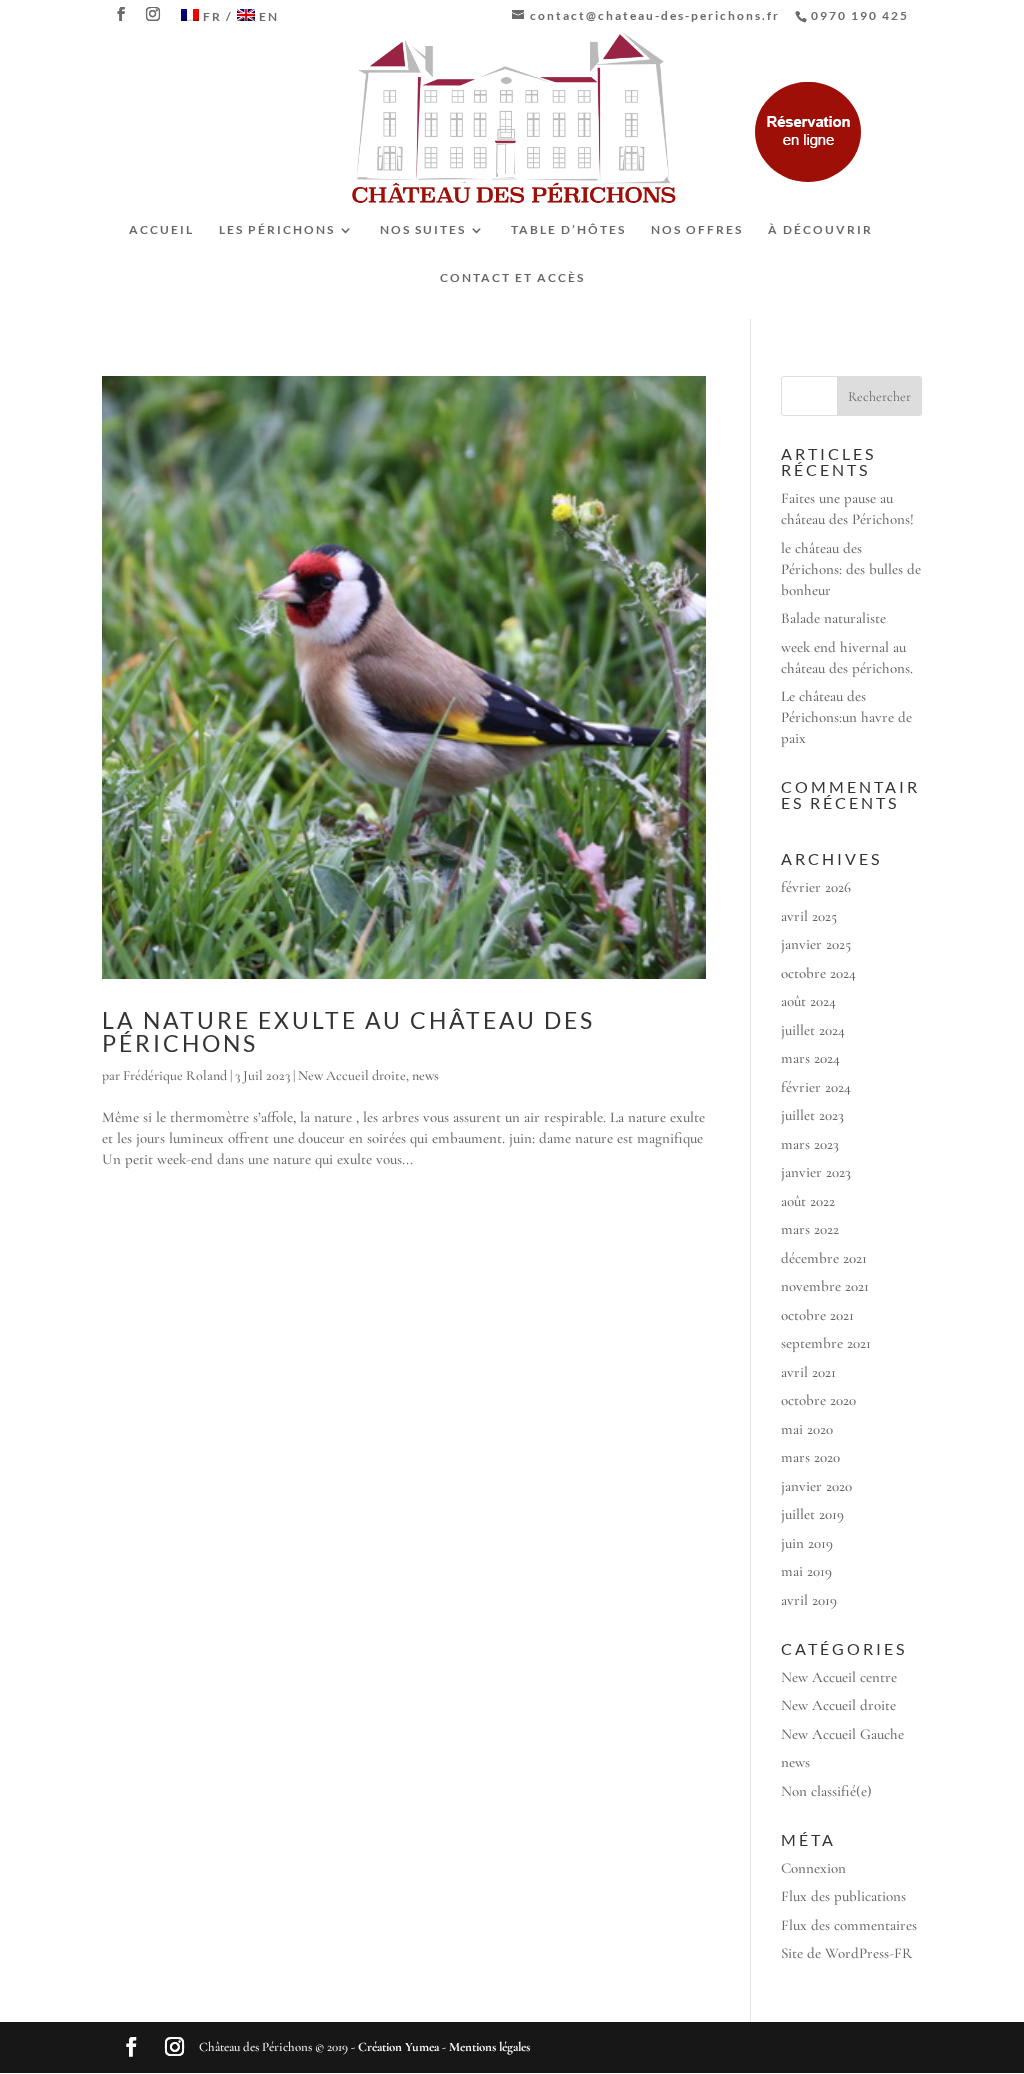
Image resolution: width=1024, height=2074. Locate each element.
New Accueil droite (352, 1075)
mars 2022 (810, 1229)
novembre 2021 (825, 1286)
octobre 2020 (818, 1400)
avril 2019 (809, 1600)
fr (212, 16)
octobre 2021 (817, 1315)
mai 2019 (806, 1571)
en (269, 16)
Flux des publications (843, 1896)
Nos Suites (423, 230)
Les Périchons (277, 230)
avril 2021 (808, 1372)
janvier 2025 (816, 944)
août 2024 (808, 1001)
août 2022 (808, 1201)
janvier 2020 (816, 1486)
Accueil (161, 230)
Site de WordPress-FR (846, 1953)
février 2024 (816, 1087)
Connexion (813, 1868)
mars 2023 (810, 1144)
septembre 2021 (826, 1343)
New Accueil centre (839, 1677)
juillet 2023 (812, 1115)
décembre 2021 (824, 1258)
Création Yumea (398, 2047)
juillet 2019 (812, 1514)
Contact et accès (512, 278)
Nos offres (697, 230)
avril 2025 (809, 916)
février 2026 (816, 887)
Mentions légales (489, 2047)
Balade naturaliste (833, 618)
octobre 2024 (818, 973)
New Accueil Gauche (842, 1734)
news (425, 1075)
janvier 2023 (816, 1172)
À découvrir (820, 230)
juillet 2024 (813, 1030)
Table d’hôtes (568, 230)
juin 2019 (807, 1543)
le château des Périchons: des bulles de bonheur (851, 569)
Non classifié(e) (826, 1791)
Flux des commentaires (849, 1925)
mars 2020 (810, 1457)
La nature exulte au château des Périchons (348, 1031)
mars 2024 (810, 1058)
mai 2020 (807, 1429)
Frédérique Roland (175, 1075)
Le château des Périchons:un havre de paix (846, 717)
